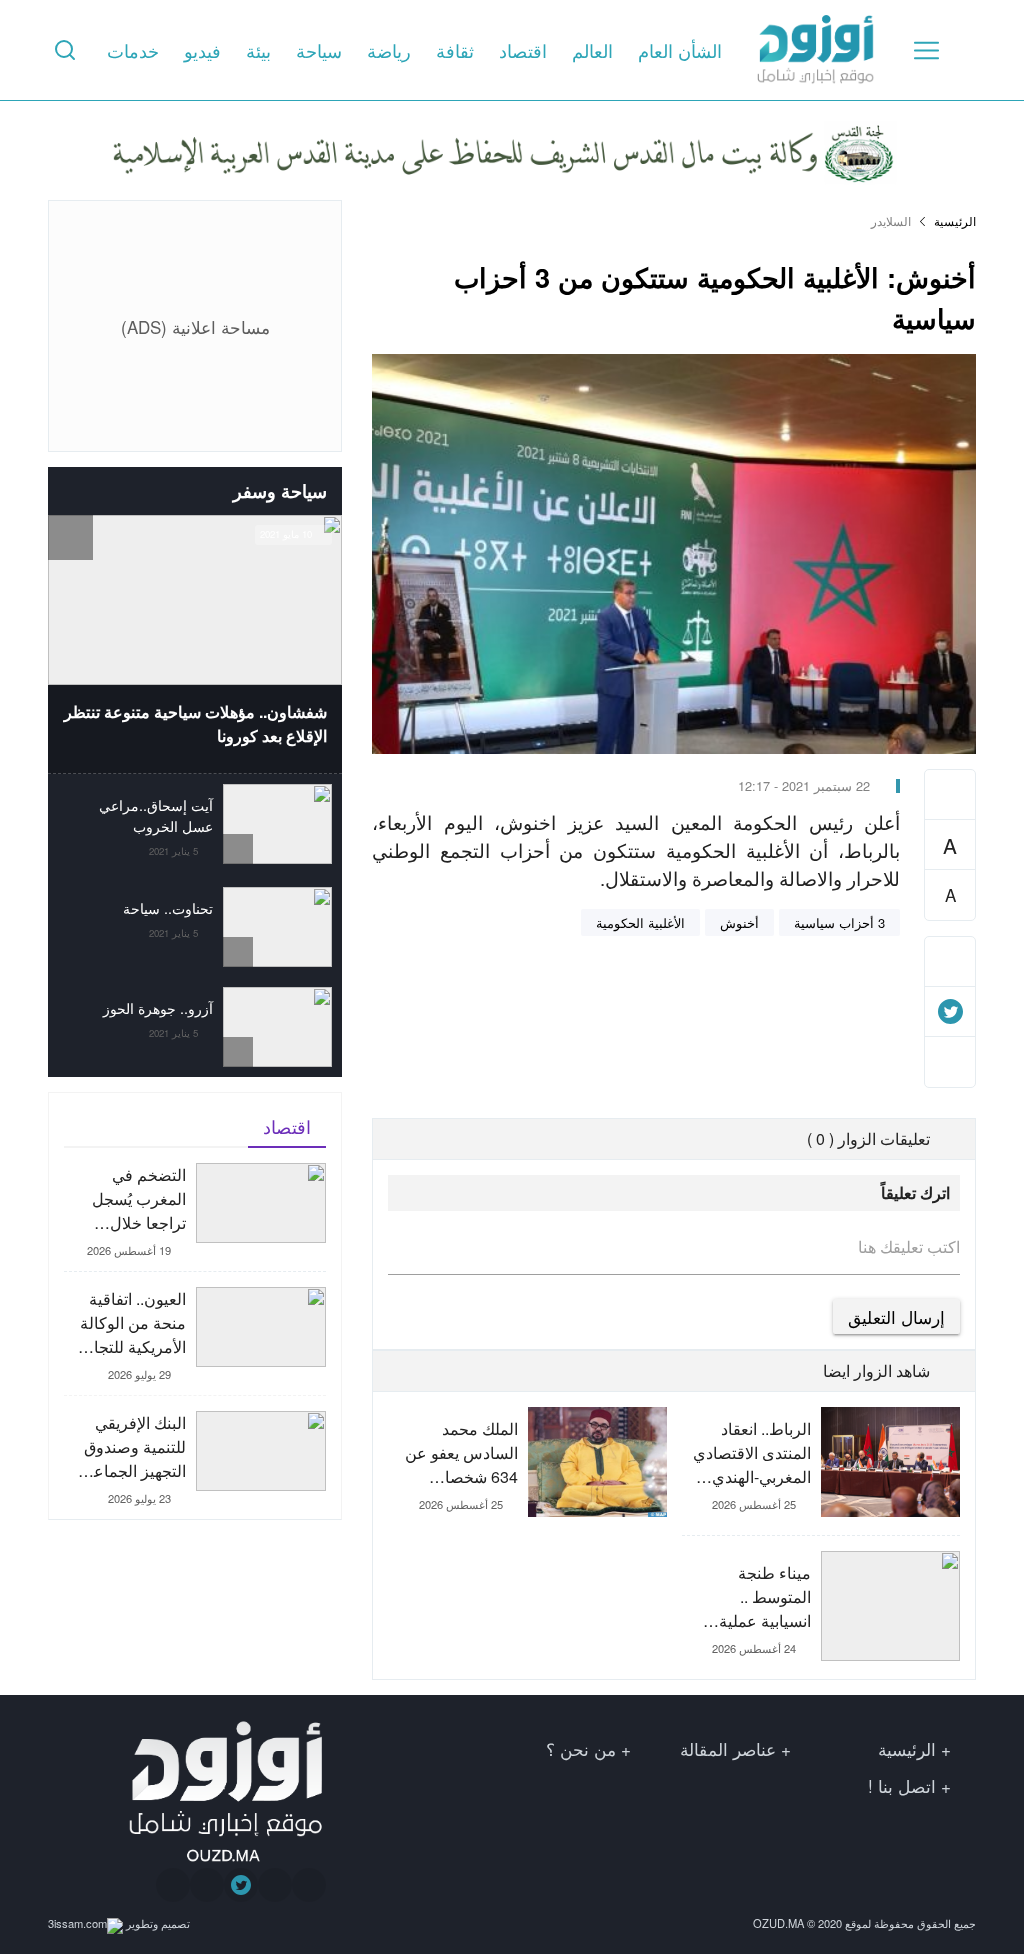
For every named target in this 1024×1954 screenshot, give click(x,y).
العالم (592, 50)
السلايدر (891, 221)
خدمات (133, 50)
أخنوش (739, 922)
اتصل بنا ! (902, 1785)
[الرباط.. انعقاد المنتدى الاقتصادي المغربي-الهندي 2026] (821, 1471)
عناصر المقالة (728, 1748)
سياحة (319, 50)
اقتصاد (523, 50)
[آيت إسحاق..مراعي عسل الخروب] (195, 825)
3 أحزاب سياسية (839, 922)
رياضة (389, 50)
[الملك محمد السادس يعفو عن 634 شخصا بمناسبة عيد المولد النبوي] (527, 1479)
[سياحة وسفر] (70, 490)
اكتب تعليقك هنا (909, 1247)
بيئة (258, 50)
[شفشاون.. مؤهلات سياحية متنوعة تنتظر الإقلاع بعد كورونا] (195, 644)
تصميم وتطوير (156, 1923)
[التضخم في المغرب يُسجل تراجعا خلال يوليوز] (195, 1217)
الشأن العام (680, 50)
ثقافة (455, 50)
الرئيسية (955, 221)
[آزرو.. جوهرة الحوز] (195, 1027)
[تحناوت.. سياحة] (195, 927)
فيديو (202, 50)
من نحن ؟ (581, 1748)
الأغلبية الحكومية (640, 922)
